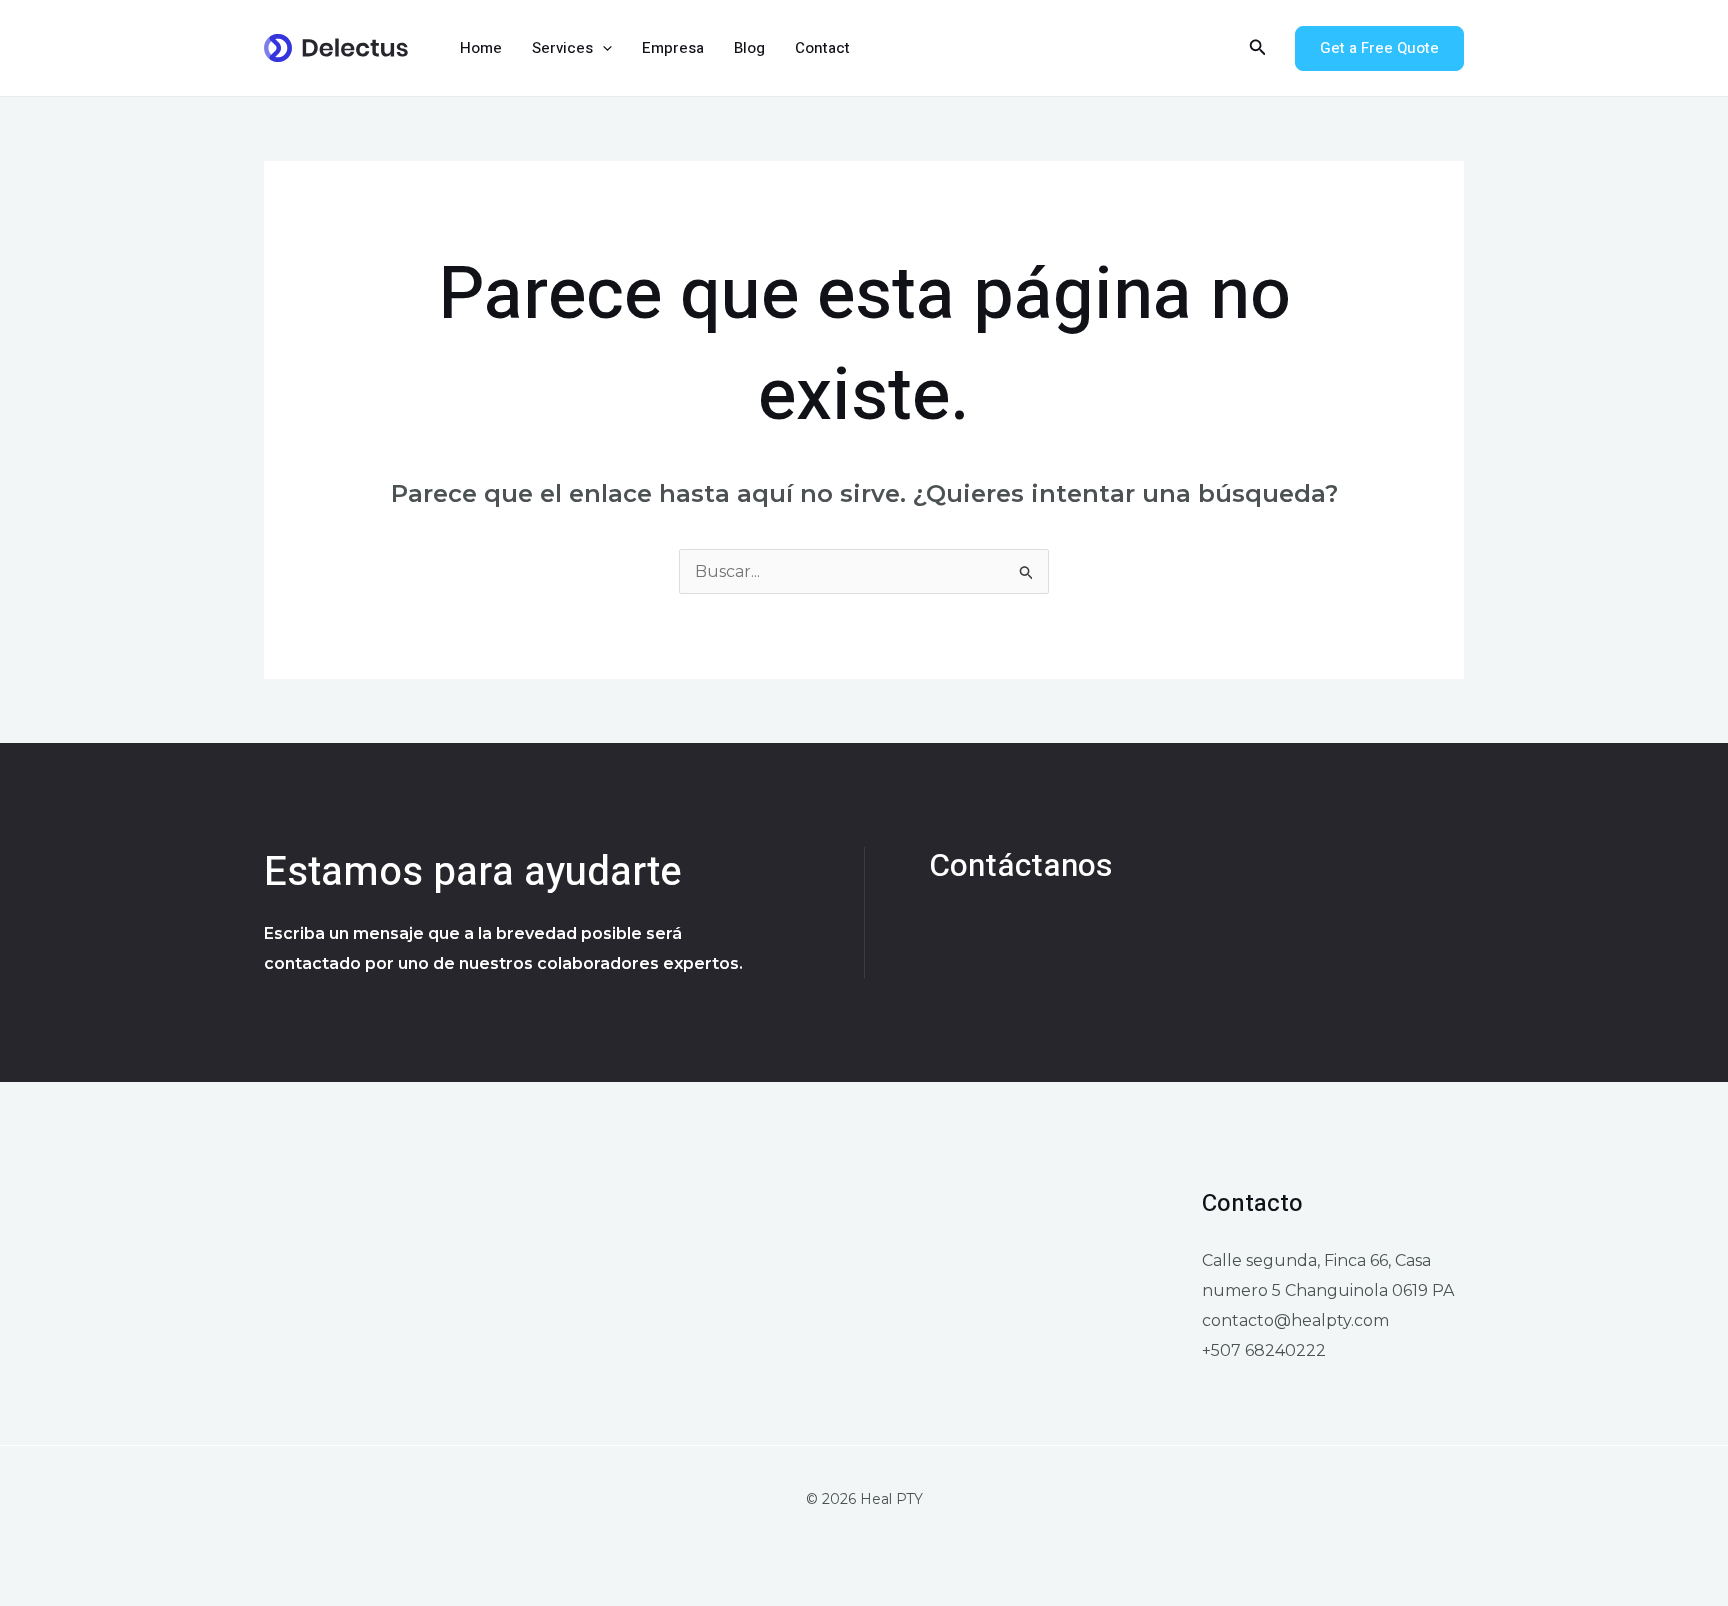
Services (562, 48)
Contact (822, 48)
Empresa (673, 48)
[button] (602, 48)
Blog (749, 48)
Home (481, 48)
